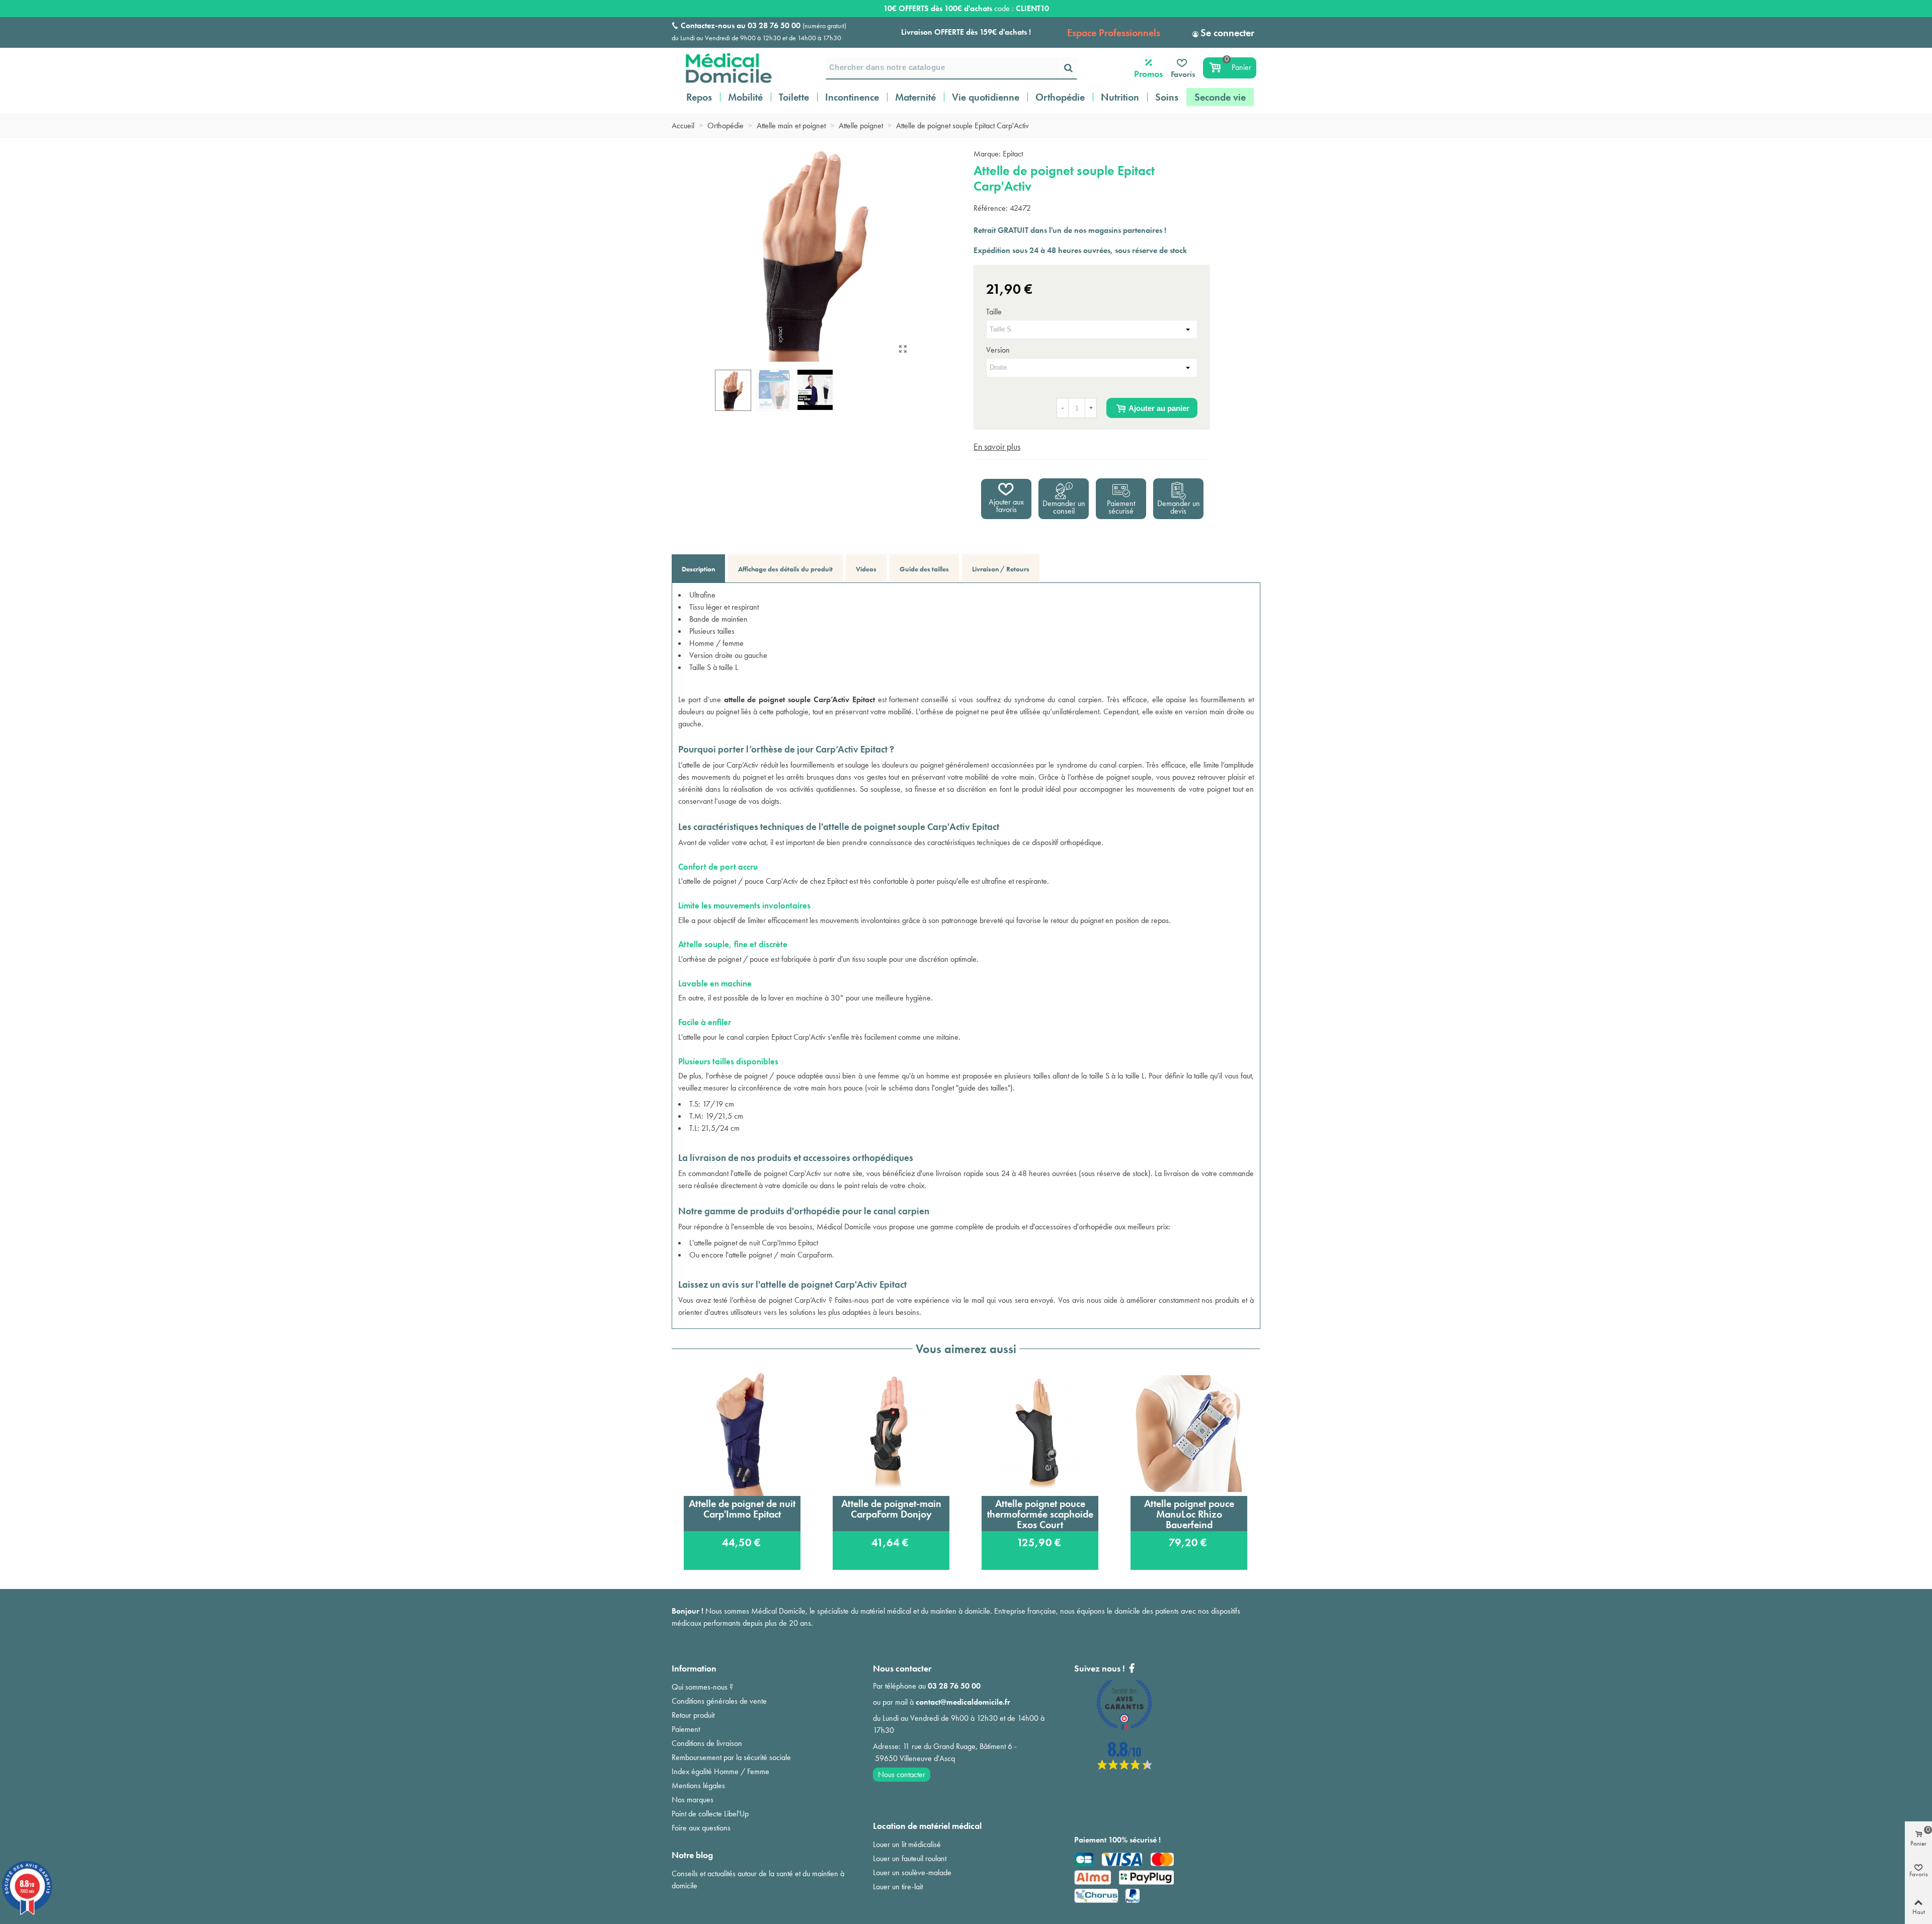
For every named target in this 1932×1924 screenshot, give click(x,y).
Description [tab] (698, 569)
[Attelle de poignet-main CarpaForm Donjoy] (891, 1434)
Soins (1167, 97)
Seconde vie (1220, 97)
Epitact (1013, 154)
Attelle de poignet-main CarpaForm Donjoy (891, 1509)
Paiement (686, 1729)
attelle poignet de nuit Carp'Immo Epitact (756, 1243)
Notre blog (692, 1855)
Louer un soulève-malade (912, 1872)
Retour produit (693, 1715)
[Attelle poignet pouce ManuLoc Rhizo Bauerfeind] (1189, 1434)
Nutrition (1120, 97)
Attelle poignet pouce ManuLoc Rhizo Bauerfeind (1189, 1514)
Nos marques (693, 1800)
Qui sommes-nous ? (702, 1687)
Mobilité (745, 97)
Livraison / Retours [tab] (1001, 569)
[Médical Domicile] (722, 68)
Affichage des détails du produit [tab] (785, 569)
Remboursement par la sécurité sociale (731, 1757)
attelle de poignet (760, 1173)
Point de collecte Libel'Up (710, 1814)
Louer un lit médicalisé (907, 1844)
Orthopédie (1060, 97)
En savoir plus (997, 446)
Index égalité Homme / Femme (720, 1771)
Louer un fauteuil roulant (910, 1858)
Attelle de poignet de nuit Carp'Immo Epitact (742, 1509)
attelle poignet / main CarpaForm (780, 1255)
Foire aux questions (701, 1828)
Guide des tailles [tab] (924, 569)
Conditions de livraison (707, 1743)
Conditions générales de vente (719, 1701)
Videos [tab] (866, 569)
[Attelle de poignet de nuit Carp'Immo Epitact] (742, 1434)
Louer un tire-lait (898, 1887)
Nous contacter (902, 1774)
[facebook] (1124, 1767)
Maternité (915, 97)
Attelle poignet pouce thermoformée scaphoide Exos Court (1040, 1514)
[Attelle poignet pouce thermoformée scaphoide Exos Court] (1040, 1434)
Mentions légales (698, 1785)
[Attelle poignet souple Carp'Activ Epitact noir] (903, 349)
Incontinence (852, 97)
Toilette (794, 97)
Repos (699, 97)
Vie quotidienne (986, 97)
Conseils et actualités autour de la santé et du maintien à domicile (758, 1879)
